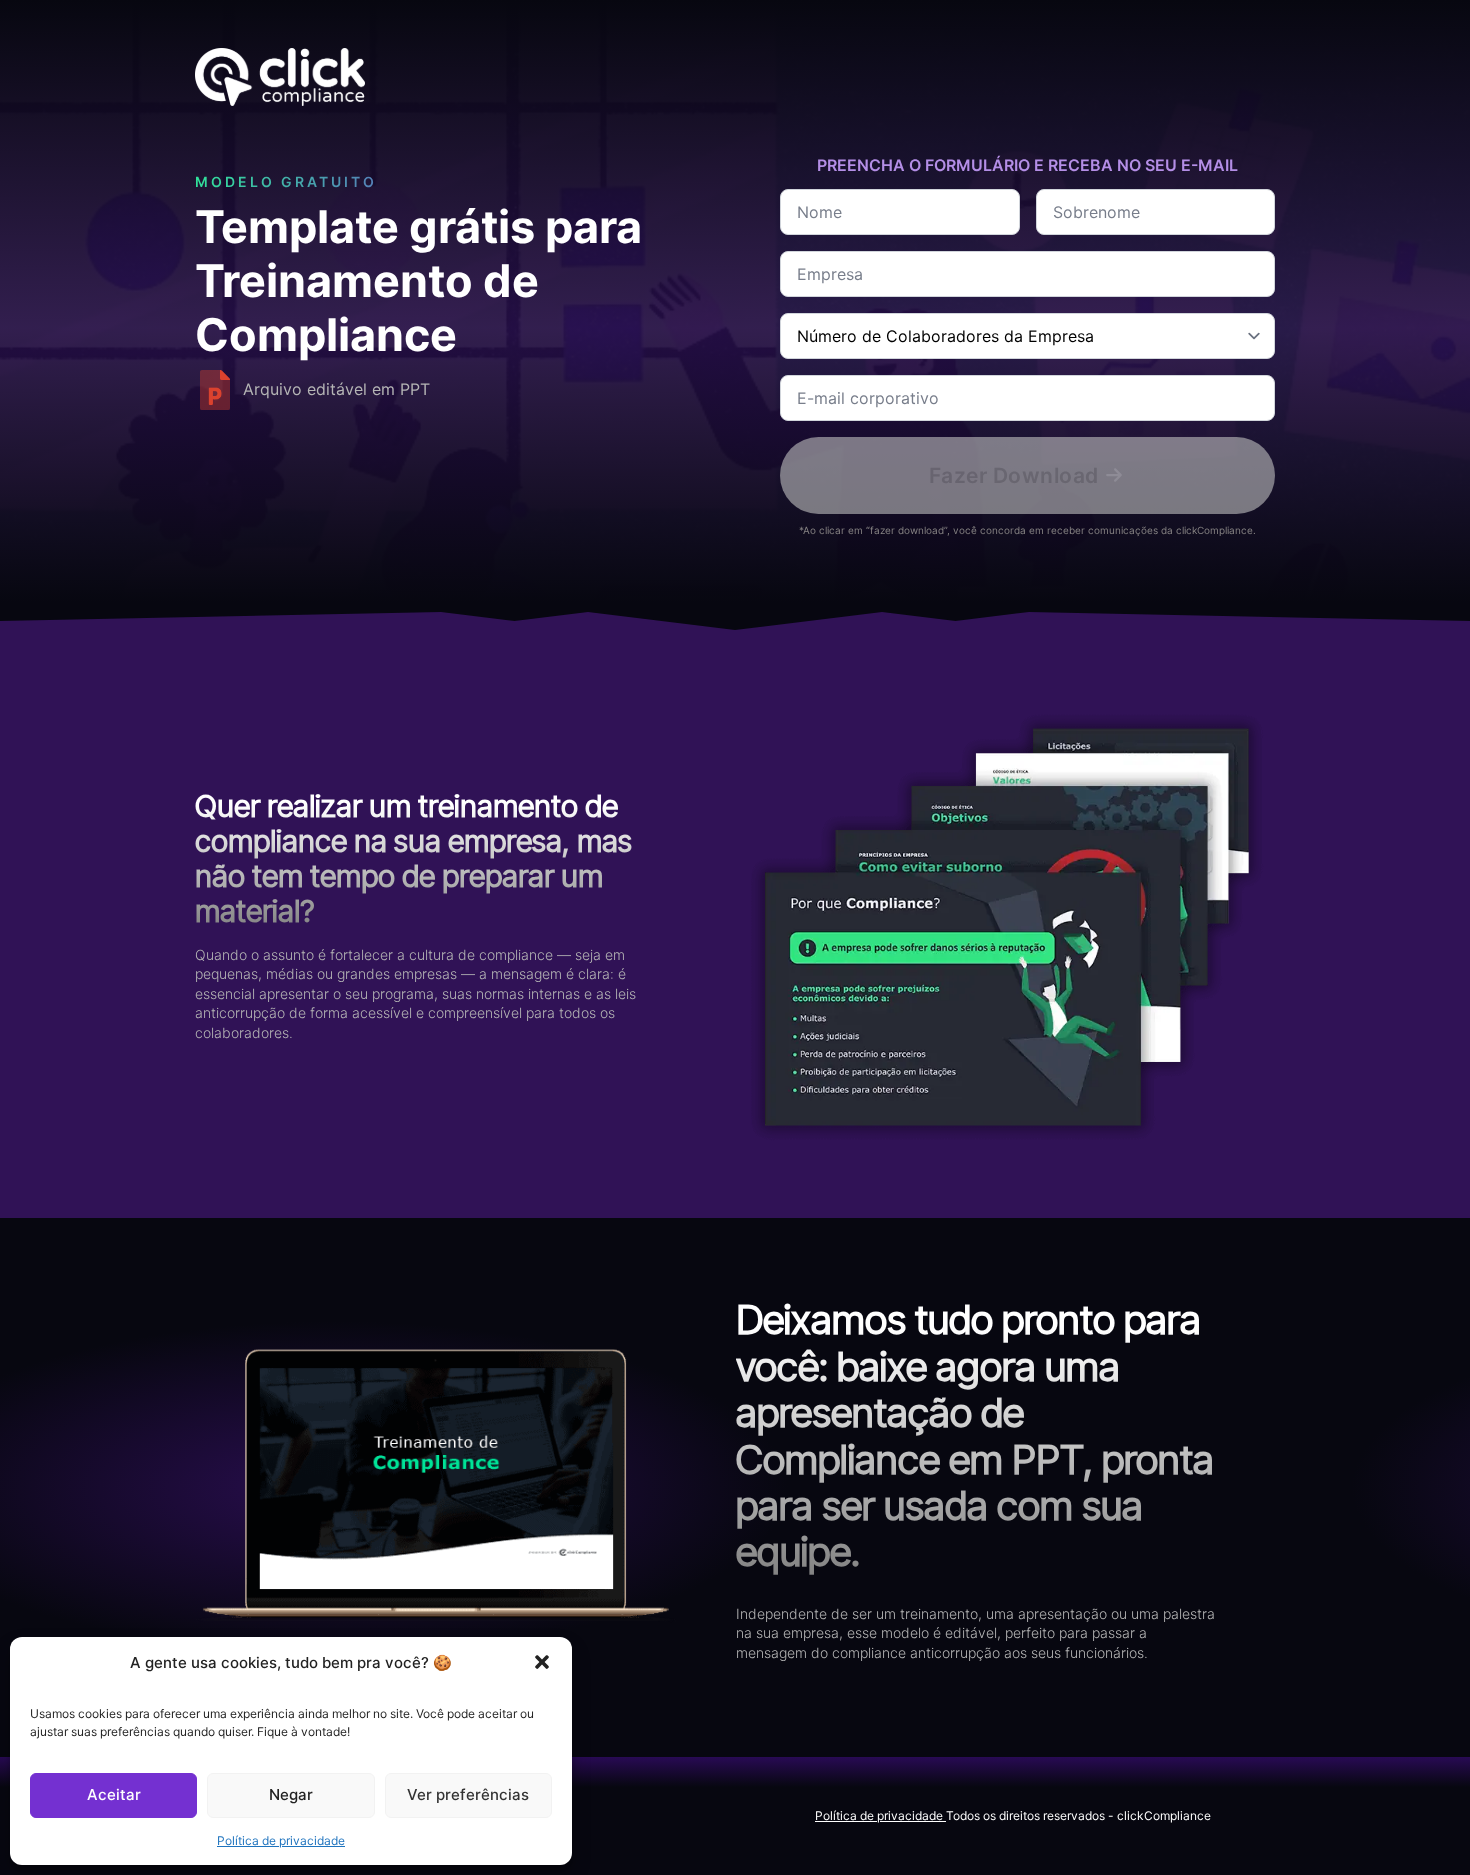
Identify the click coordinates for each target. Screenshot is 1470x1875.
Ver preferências (468, 1794)
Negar (291, 1794)
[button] (542, 1662)
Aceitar (114, 1794)
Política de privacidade (281, 1840)
